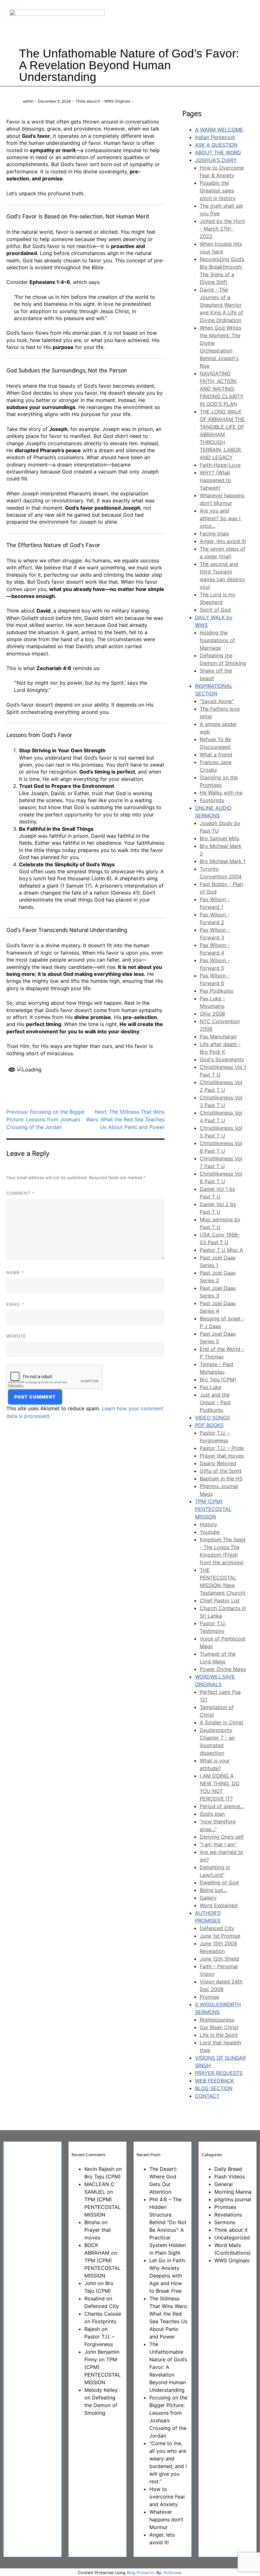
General (224, 2184)
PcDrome (172, 2573)
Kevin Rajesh (99, 2169)
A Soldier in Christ (221, 1722)
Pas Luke (211, 1387)
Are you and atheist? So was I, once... (221, 518)
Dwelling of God (219, 1882)
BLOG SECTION (214, 2088)
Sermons (225, 2222)
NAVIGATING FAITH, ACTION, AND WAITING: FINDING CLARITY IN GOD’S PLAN (222, 389)
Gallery (208, 1898)
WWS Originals (117, 101)
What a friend (216, 755)
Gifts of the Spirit (221, 1471)
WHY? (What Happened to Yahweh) (215, 480)
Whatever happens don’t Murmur (166, 2519)
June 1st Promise (220, 1936)
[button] (192, 22)
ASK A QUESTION (216, 145)
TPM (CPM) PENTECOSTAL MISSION (213, 1509)
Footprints (212, 800)
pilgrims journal (233, 2199)
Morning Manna (233, 2192)
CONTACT (207, 2096)
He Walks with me (221, 793)
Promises (225, 2207)
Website (16, 1336)
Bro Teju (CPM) (218, 1379)
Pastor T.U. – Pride (222, 1448)
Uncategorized (232, 2237)
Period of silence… (222, 1806)
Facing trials (214, 533)
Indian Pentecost (215, 137)
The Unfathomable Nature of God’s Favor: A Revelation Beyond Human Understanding (168, 2367)
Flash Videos (230, 2177)
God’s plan (212, 1814)
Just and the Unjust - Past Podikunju (215, 1402)
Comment (20, 1193)
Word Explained (219, 1905)
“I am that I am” (218, 1844)
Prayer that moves (222, 1456)
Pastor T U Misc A (221, 1250)
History (208, 1524)
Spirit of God (215, 610)
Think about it (88, 101)
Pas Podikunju (217, 991)
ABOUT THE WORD (218, 152)
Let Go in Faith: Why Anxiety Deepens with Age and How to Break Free (168, 2276)
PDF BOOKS (209, 1425)
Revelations (228, 2215)
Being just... (213, 1890)
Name (15, 1272)
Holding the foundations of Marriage (217, 640)
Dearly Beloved (218, 1463)
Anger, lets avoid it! (223, 541)
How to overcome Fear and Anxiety (167, 2497)
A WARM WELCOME (219, 130)
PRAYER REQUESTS (219, 2073)
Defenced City (217, 1928)
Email (15, 1304)
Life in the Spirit (219, 2035)
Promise (209, 1997)
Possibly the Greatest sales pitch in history (218, 191)
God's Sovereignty (222, 1059)
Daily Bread (228, 2169)
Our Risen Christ (219, 2027)
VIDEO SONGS (212, 1418)
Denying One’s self (222, 1837)
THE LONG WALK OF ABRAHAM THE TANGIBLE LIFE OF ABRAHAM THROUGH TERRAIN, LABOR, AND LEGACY (222, 434)
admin (28, 101)
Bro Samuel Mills (220, 838)
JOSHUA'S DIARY (216, 160)
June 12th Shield (219, 1959)
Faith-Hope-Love (220, 465)
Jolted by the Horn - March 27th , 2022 (222, 229)
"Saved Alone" (217, 701)
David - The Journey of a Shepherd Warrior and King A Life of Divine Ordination (221, 305)
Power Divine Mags (223, 1669)
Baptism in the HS (221, 1479)
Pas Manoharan (218, 1036)
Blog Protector (141, 2573)
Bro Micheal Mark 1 (223, 861)
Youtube (210, 1532)
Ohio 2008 (212, 1014)
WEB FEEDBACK (214, 2081)
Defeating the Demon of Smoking (101, 2405)
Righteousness (217, 2020)
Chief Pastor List (220, 1600)
